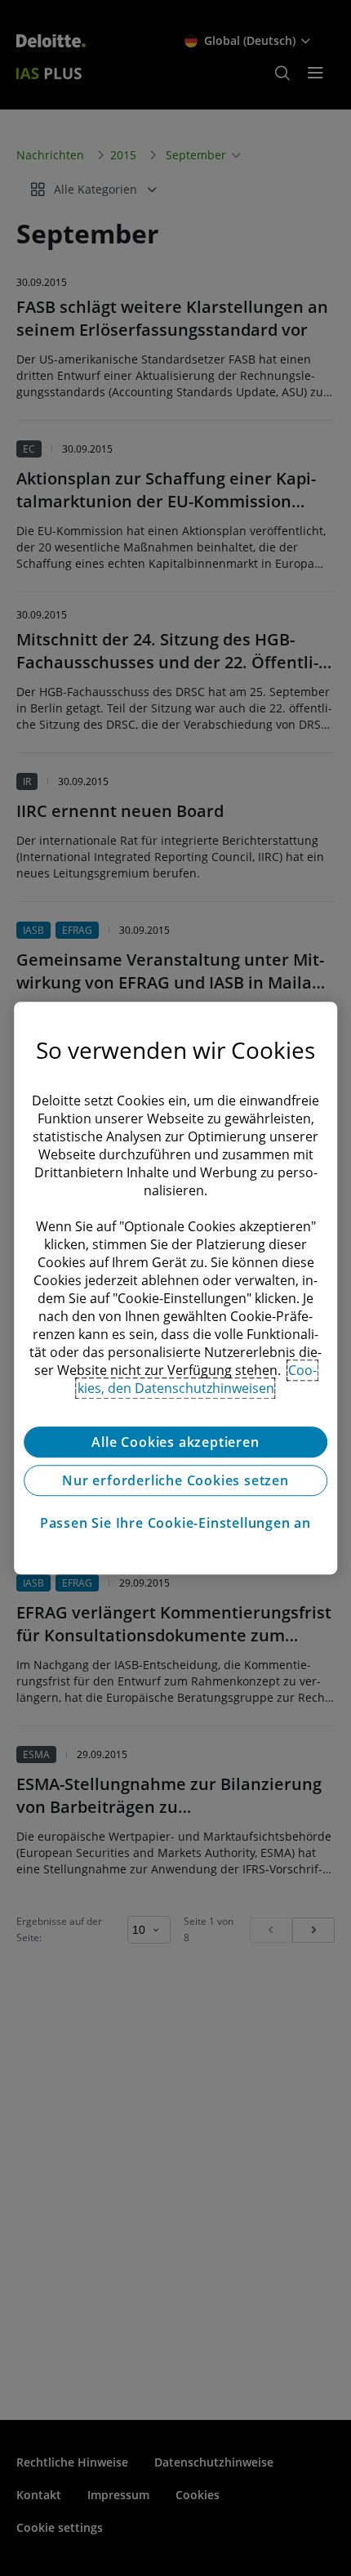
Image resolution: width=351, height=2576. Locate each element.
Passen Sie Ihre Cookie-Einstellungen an (175, 1523)
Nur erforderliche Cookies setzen (175, 1480)
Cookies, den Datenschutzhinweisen (198, 1379)
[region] (175, 1288)
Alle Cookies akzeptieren (175, 1442)
